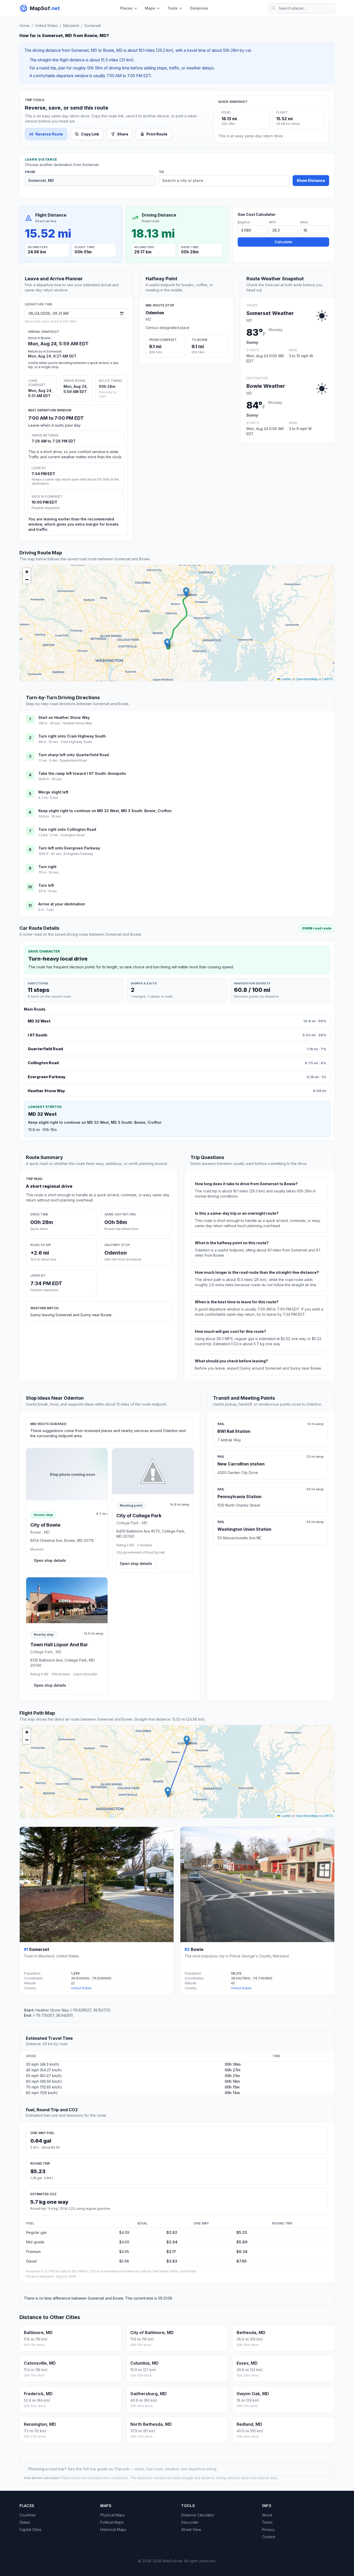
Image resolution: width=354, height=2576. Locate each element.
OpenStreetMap (307, 679)
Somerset (93, 26)
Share (123, 134)
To (161, 172)
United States (46, 26)
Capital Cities (30, 2530)
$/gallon (244, 222)
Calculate (283, 242)
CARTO (328, 679)
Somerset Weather (270, 313)
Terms (267, 2522)
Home (24, 26)
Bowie (197, 1949)
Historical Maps (113, 2530)
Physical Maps (112, 2515)
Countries (28, 2515)
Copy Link (90, 134)
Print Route (157, 134)
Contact (269, 2537)
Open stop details (50, 1560)
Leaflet (285, 679)
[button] (186, 592)
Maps (150, 8)
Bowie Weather (266, 386)
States (25, 2522)
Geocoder (190, 2522)
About (267, 2515)
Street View (191, 2530)
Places (126, 8)
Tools (172, 8)
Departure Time (39, 304)
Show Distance (311, 180)
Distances (199, 8)
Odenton (155, 313)
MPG (273, 222)
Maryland (71, 26)
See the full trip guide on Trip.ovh (99, 2469)
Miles (304, 222)
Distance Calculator (198, 2515)
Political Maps (112, 2522)
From (30, 172)
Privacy (268, 2530)
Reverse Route (49, 134)
